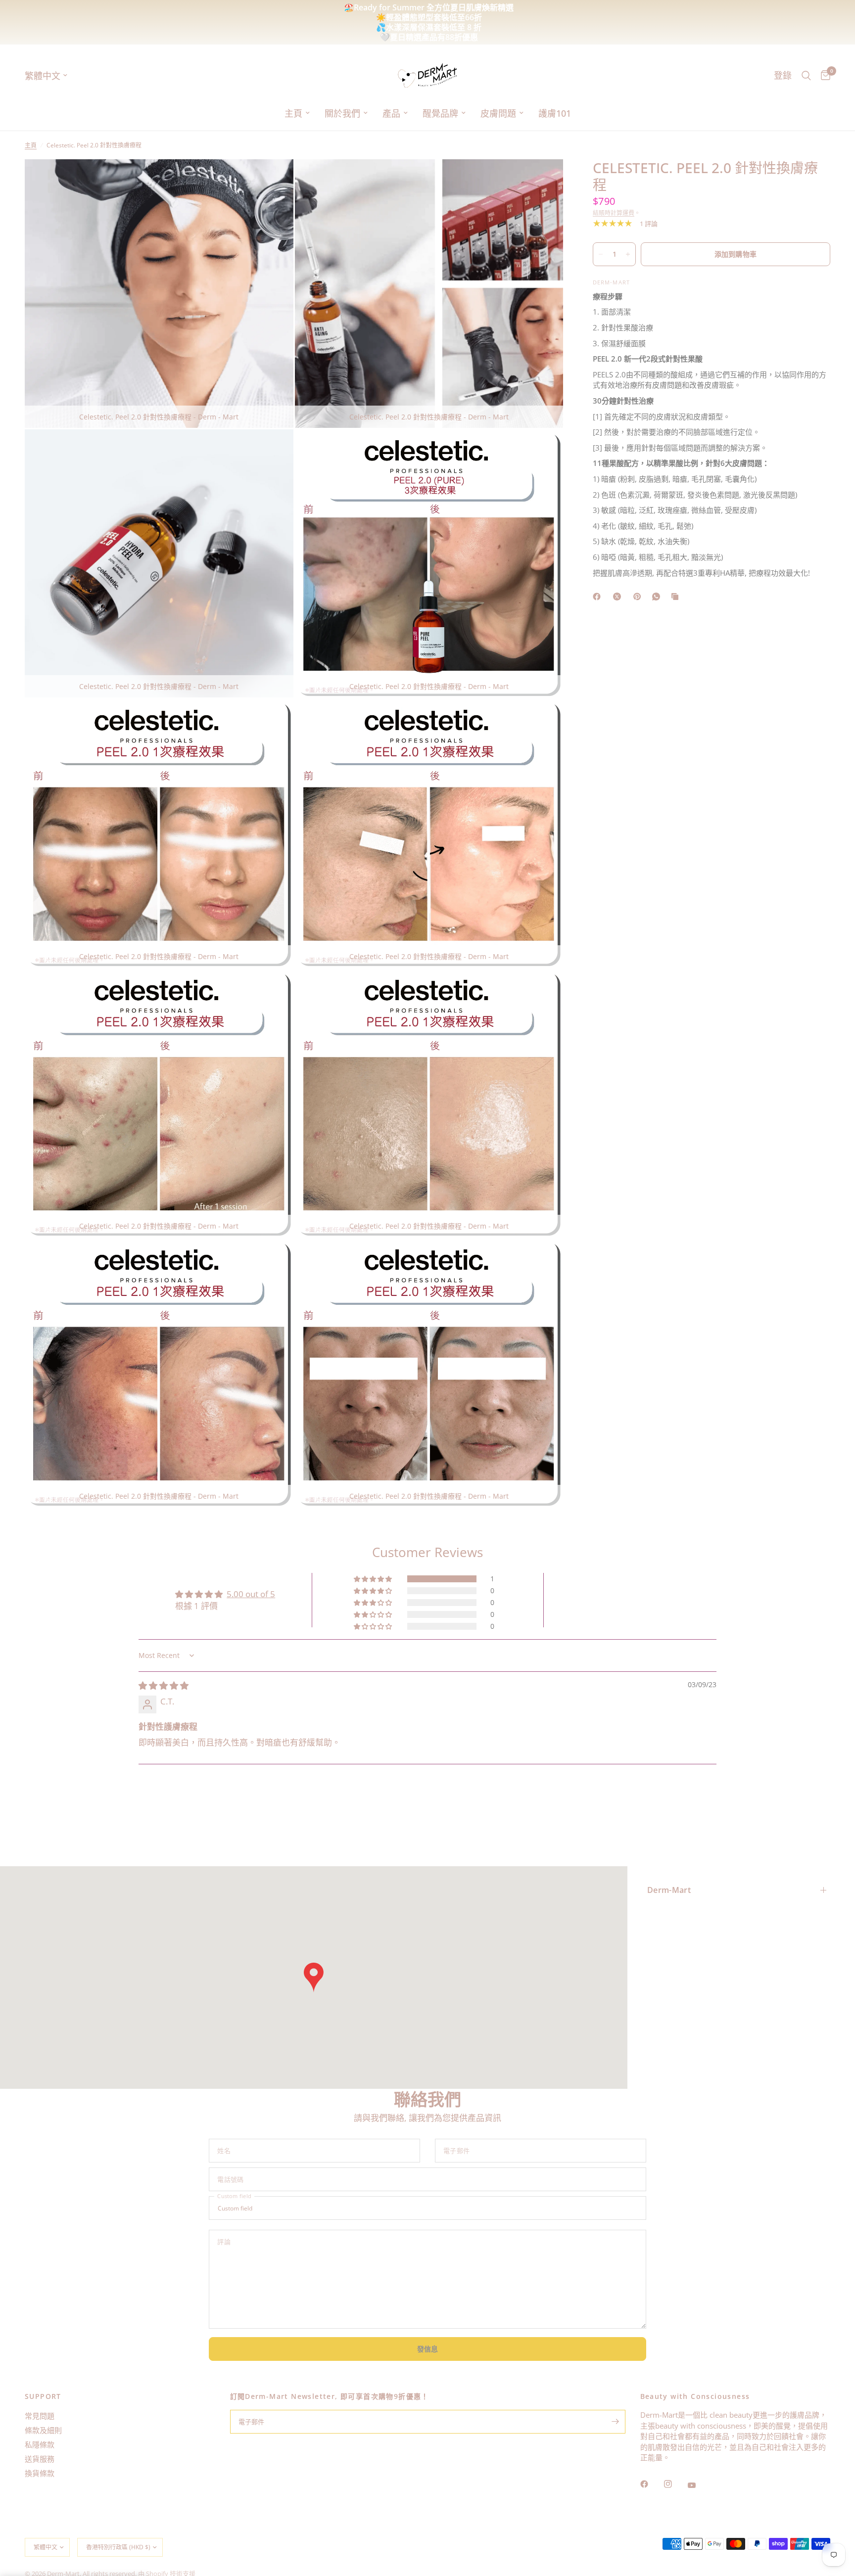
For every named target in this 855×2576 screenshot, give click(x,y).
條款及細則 (43, 2430)
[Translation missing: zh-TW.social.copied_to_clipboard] (677, 597)
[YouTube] (699, 2485)
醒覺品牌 (440, 113)
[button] (374, 1579)
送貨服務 (40, 2459)
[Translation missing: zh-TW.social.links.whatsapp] (658, 597)
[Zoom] (273, 180)
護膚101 (555, 113)
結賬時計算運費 (614, 213)
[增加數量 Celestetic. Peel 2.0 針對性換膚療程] (628, 254)
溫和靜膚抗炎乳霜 (362, 17)
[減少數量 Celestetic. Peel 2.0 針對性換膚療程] (601, 254)
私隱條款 (40, 2444)
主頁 (293, 113)
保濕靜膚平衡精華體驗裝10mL (475, 17)
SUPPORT (43, 2396)
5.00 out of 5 (251, 1594)
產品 (391, 113)
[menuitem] (297, 114)
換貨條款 (40, 2473)
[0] (823, 75)
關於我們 (342, 113)
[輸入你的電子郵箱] (616, 2422)
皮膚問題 (498, 113)
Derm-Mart (669, 1890)
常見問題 (40, 2416)
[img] (164, 1685)
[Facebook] (651, 2484)
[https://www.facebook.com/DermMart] (599, 597)
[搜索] (806, 75)
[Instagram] (675, 2484)
